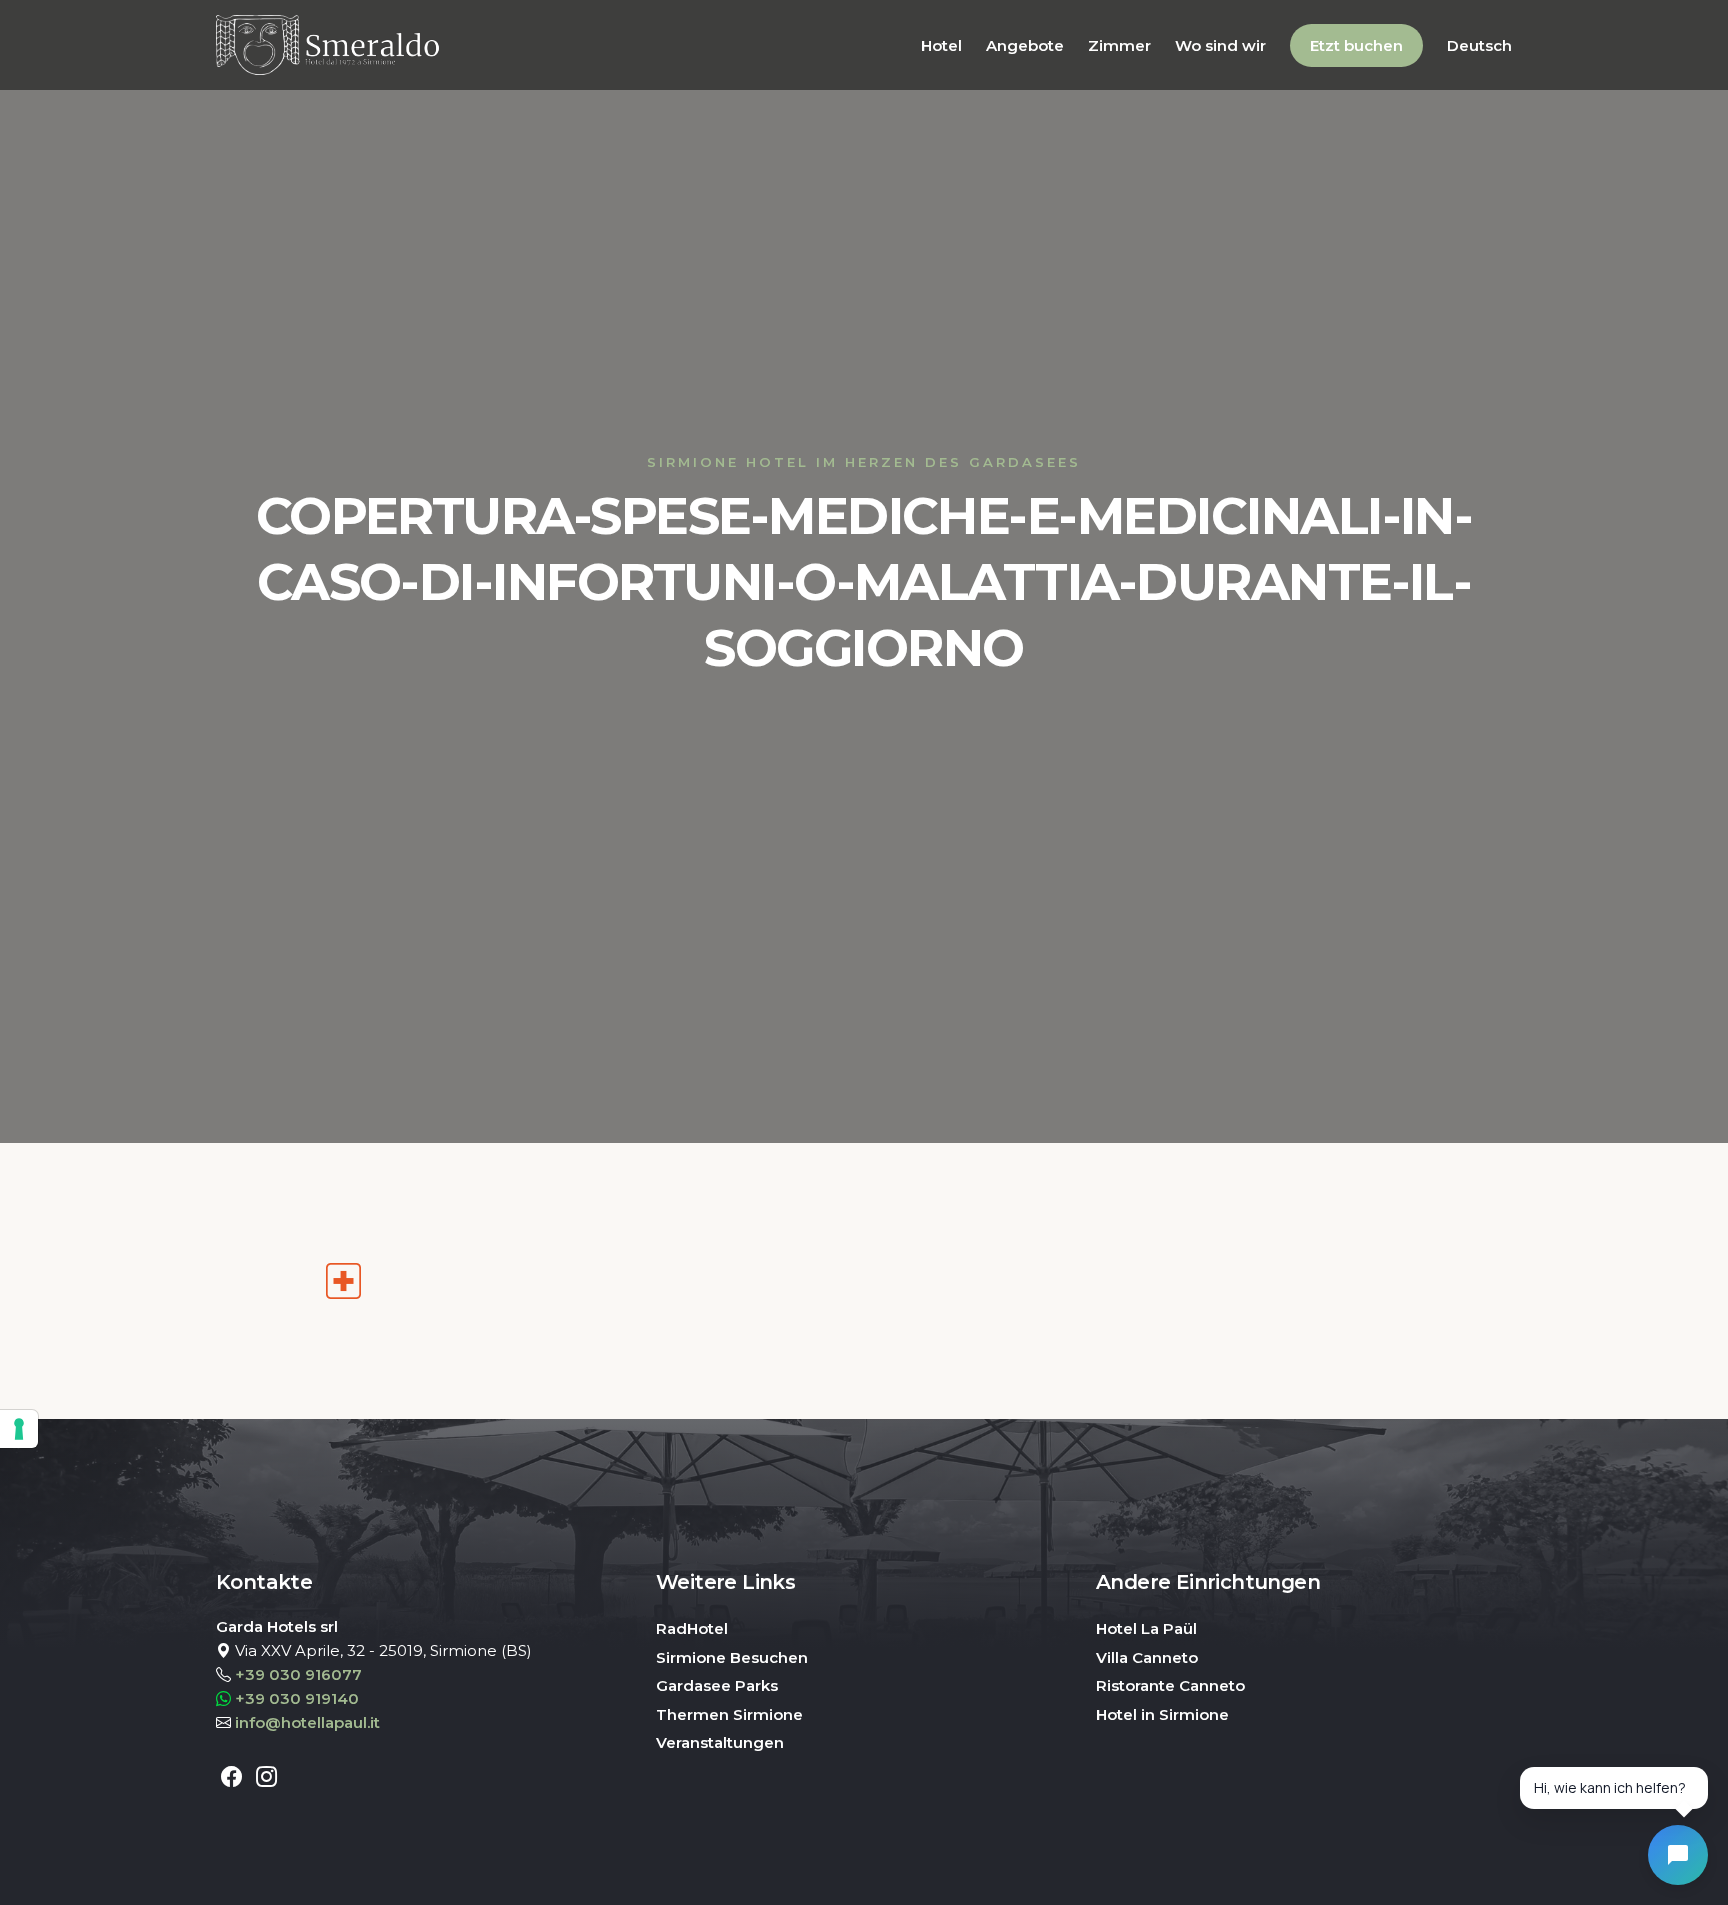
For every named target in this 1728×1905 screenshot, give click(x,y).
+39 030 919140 (297, 1698)
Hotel (941, 45)
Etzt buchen (1356, 45)
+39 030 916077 (298, 1674)
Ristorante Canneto (1170, 1685)
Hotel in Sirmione (1162, 1714)
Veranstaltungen (720, 1742)
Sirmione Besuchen (732, 1657)
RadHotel (692, 1628)
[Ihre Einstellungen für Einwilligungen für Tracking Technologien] (19, 1429)
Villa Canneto (1147, 1657)
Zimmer (1119, 45)
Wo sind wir (1220, 45)
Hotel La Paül (1146, 1628)
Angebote (1025, 45)
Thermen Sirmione (729, 1714)
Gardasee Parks (717, 1685)
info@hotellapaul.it (307, 1722)
